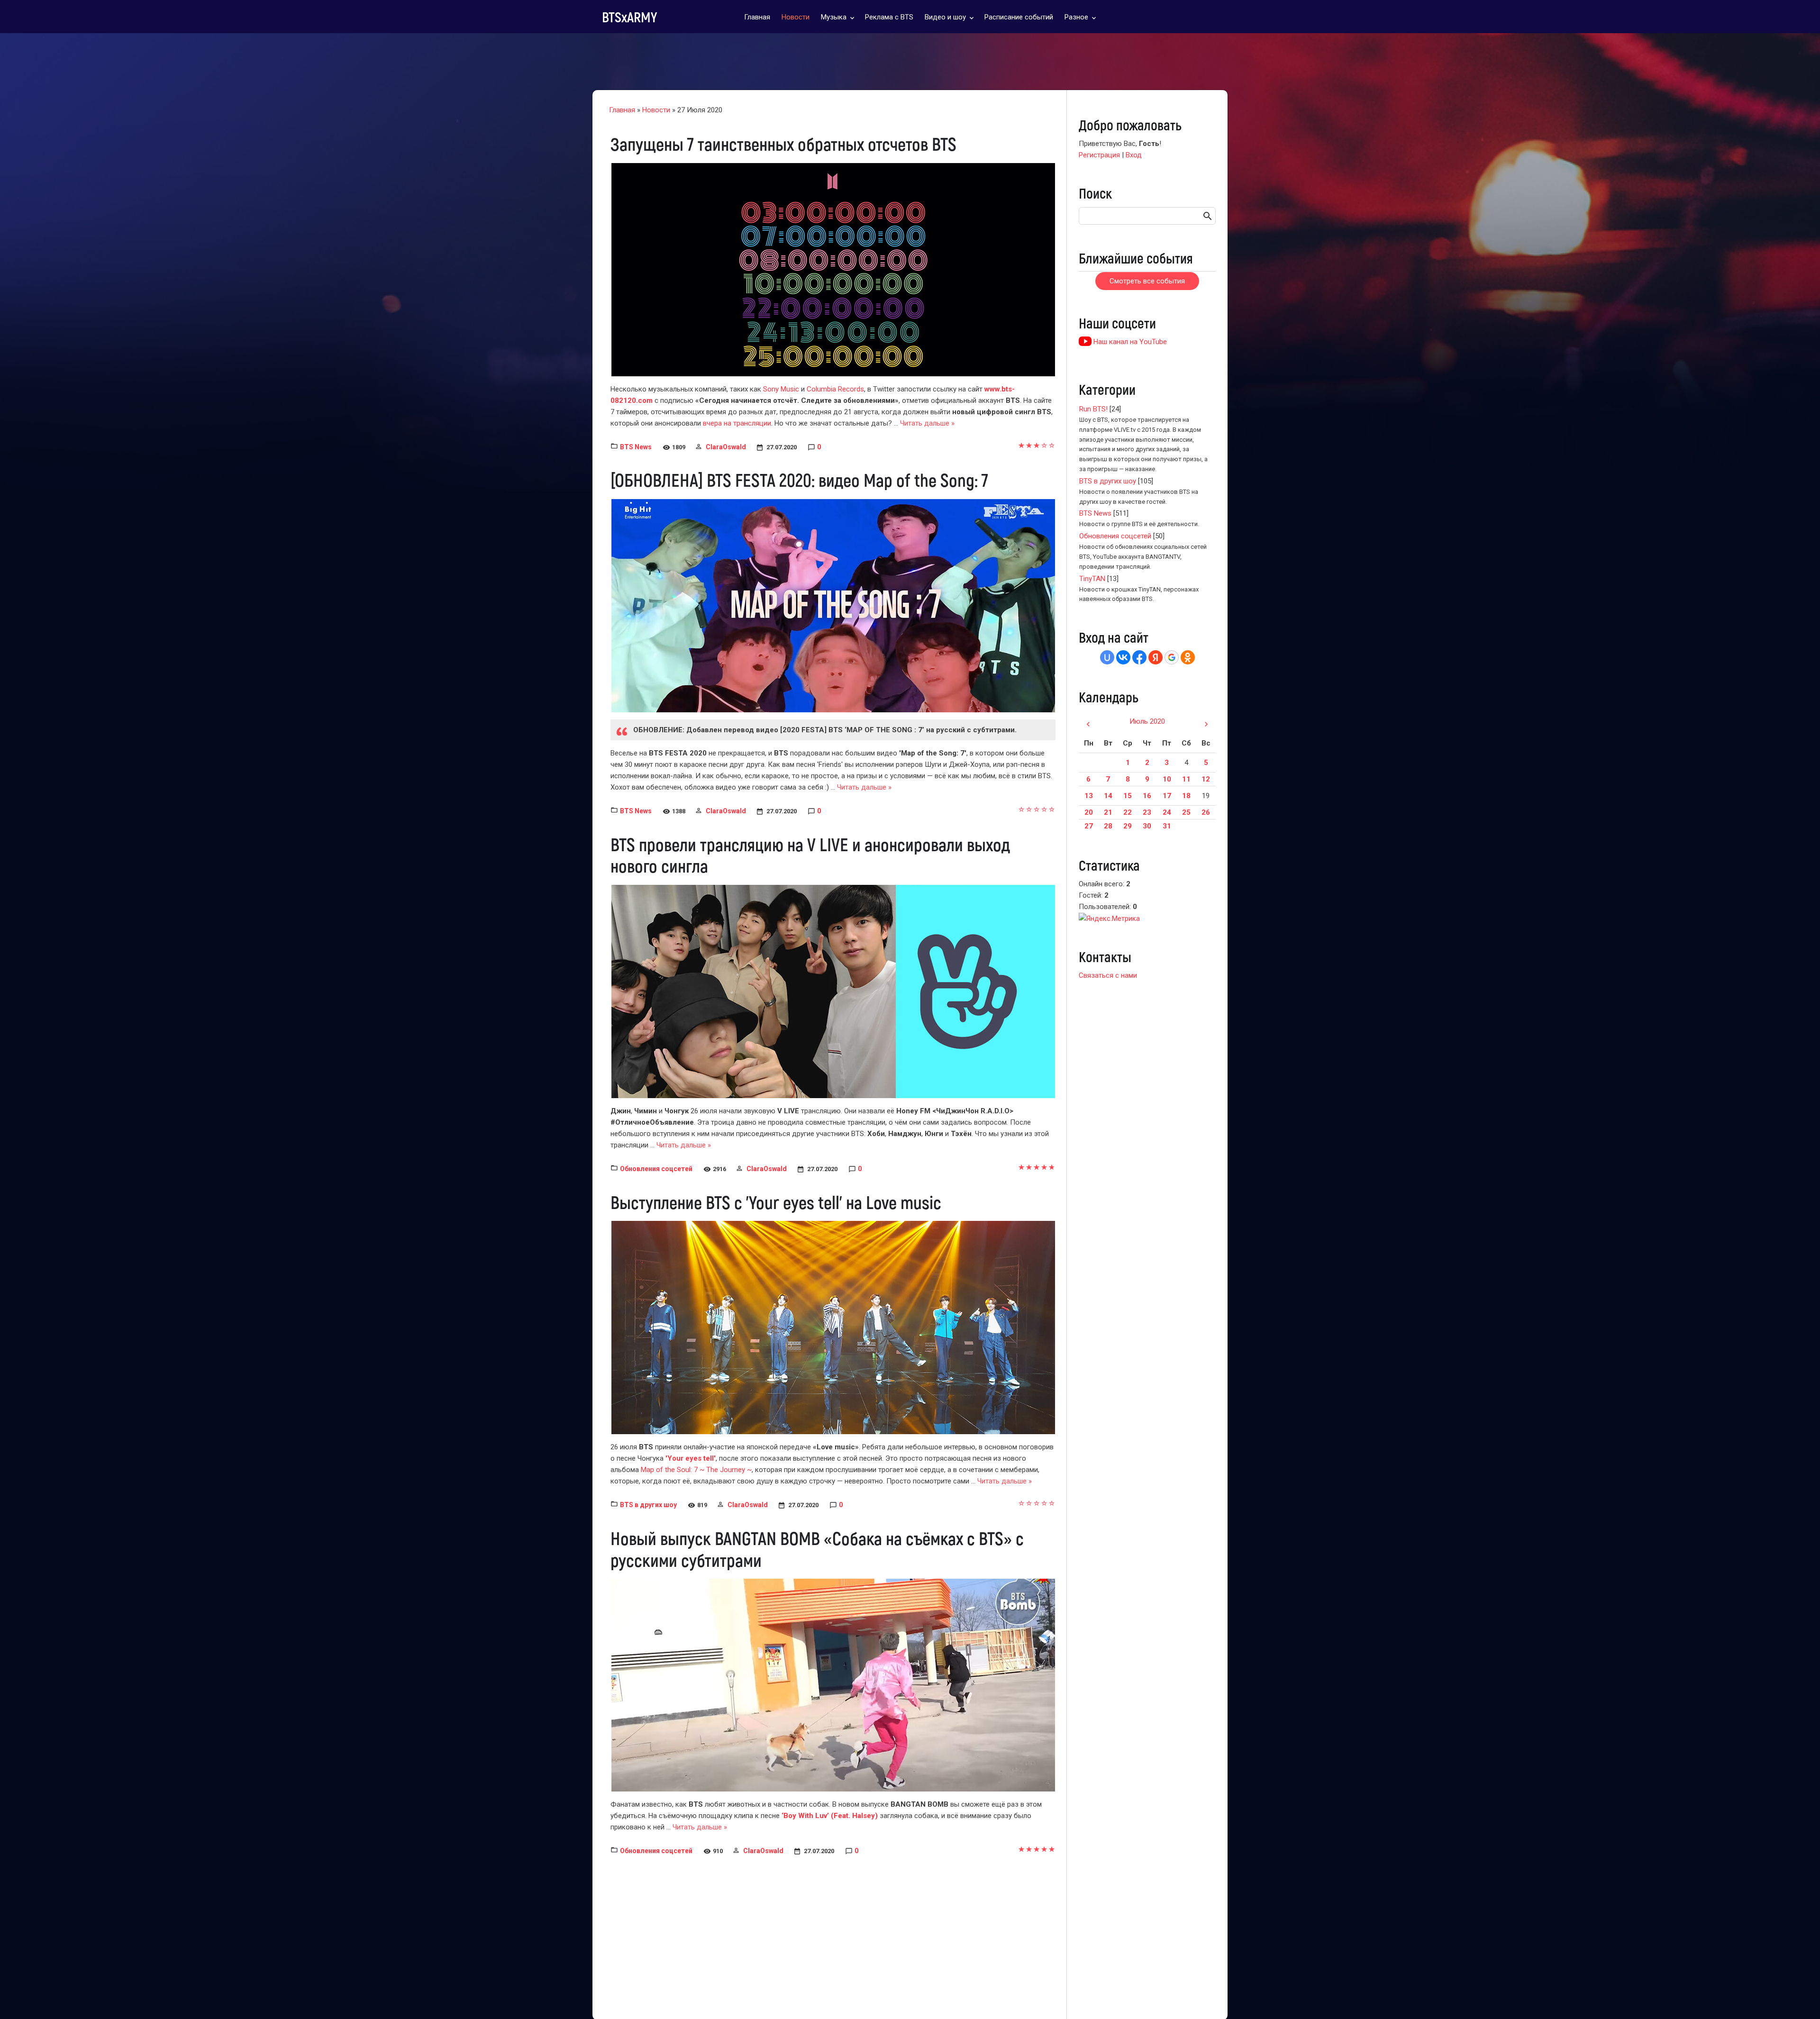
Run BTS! (1093, 409)
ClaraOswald (726, 447)
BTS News (636, 447)
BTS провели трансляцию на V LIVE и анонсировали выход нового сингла (810, 855)
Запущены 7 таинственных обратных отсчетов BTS (783, 144)
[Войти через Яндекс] (1156, 657)
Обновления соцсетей (656, 1169)
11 (1186, 779)
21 (1108, 812)
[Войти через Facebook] (1139, 657)
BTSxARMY (629, 17)
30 (1147, 826)
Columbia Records (835, 389)
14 (1108, 796)
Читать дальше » (927, 423)
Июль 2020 (1147, 721)
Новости (656, 110)
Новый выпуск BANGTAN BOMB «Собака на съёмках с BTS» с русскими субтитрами (817, 1549)
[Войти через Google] (1172, 657)
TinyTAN (1092, 579)
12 (1206, 779)
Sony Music (781, 389)
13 (1089, 796)
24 (1167, 812)
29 (1128, 826)
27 (1089, 826)
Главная (622, 110)
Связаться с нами (1108, 975)
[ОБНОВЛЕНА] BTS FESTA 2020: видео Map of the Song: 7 (799, 480)
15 (1128, 796)
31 (1167, 826)
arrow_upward (1799, 1998)
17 (1167, 796)
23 (1147, 812)
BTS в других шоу (648, 1505)
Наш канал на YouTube (1129, 342)
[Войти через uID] (1107, 657)
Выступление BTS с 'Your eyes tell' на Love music (776, 1202)
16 (1147, 796)
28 (1108, 826)
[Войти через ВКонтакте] (1123, 657)
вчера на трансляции (736, 423)
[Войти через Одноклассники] (1188, 657)
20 (1089, 812)
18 (1186, 796)
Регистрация (1099, 155)
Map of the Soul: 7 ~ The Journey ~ (696, 1470)
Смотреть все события (1147, 281)
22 (1128, 812)
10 (1167, 779)
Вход (1134, 155)
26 (1206, 812)
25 (1186, 812)
